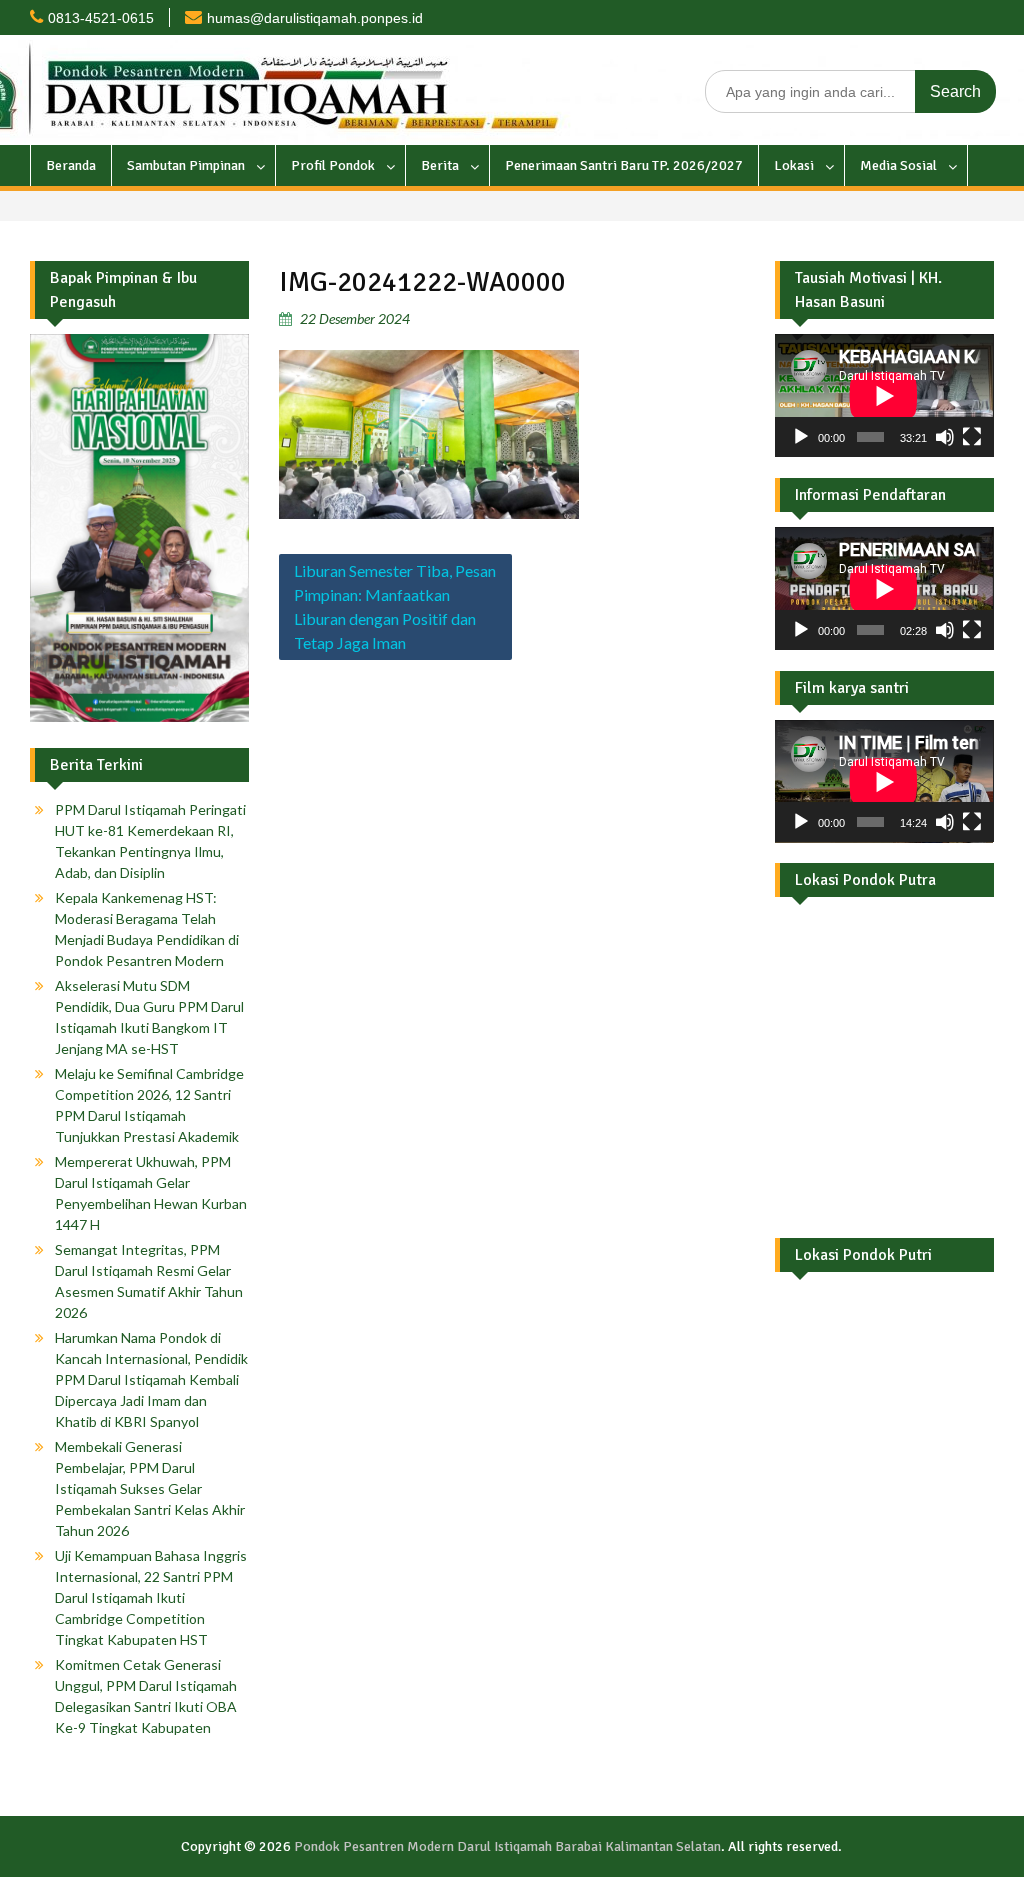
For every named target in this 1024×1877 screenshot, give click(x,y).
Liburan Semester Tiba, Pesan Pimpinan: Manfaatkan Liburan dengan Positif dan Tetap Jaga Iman (395, 606)
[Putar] (801, 437)
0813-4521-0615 (101, 18)
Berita (440, 165)
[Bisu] (945, 437)
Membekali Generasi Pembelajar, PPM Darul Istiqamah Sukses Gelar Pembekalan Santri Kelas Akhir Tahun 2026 (150, 1488)
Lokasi (794, 165)
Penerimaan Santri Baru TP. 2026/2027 (624, 165)
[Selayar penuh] (972, 437)
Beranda (71, 165)
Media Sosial (898, 165)
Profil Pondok (333, 165)
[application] (884, 395)
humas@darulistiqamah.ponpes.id (315, 18)
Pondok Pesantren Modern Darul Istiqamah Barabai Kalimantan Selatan (507, 1846)
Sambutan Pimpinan (186, 165)
